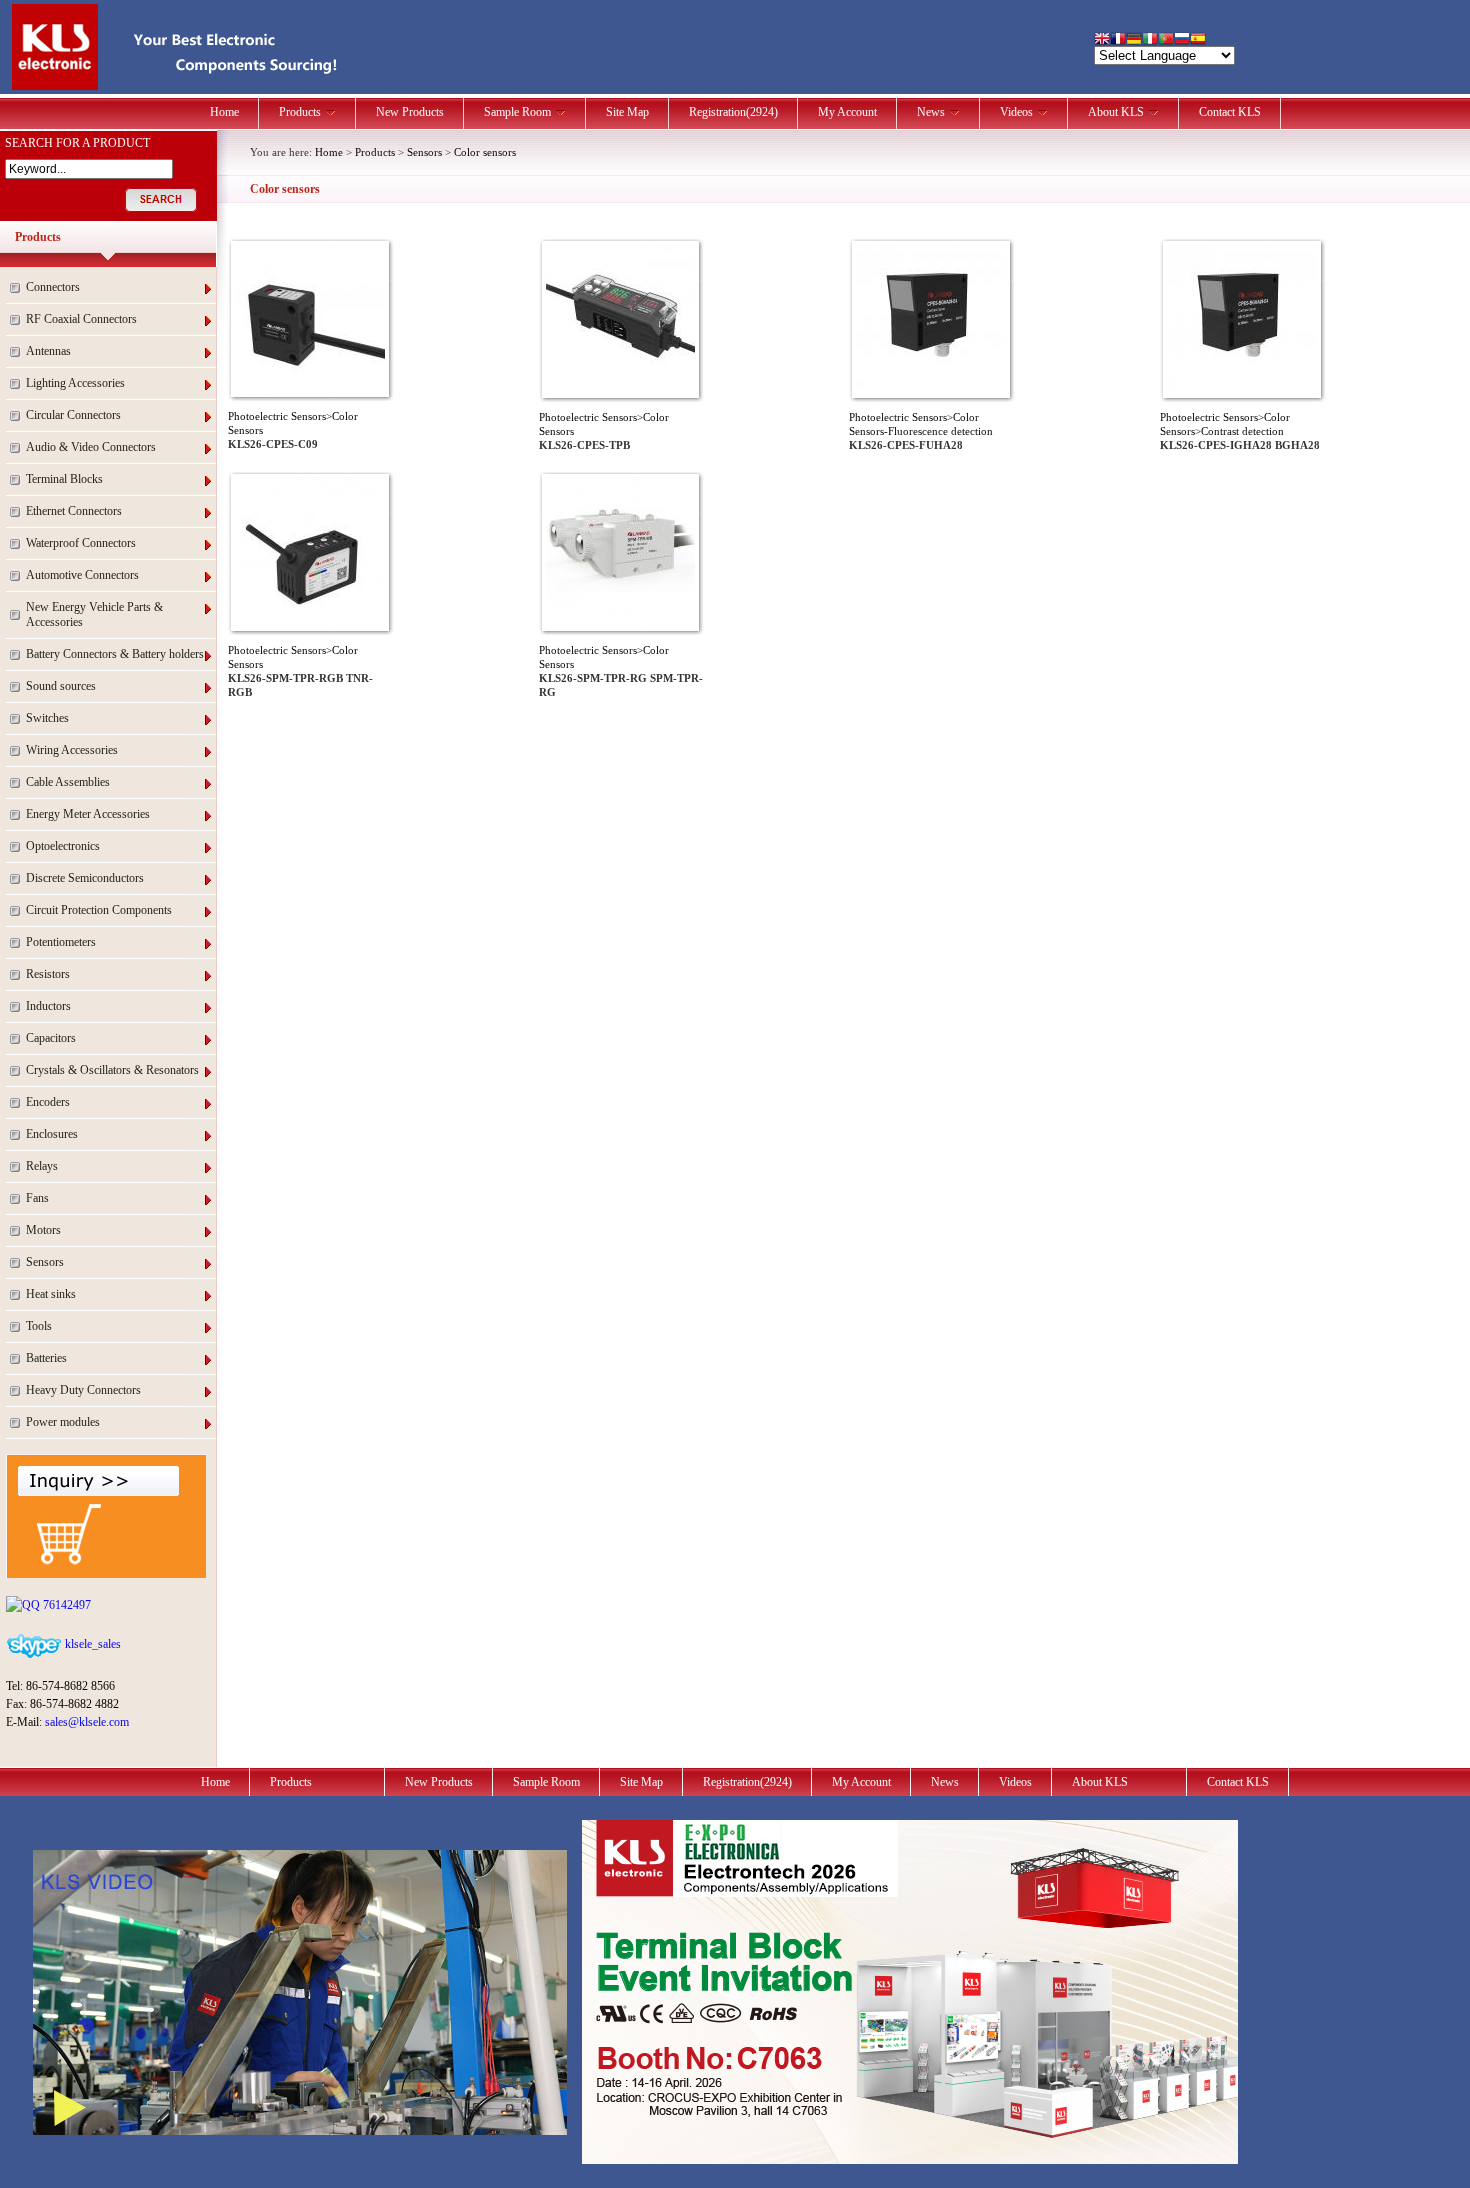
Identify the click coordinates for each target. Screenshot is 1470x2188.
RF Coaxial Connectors (81, 319)
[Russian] (1182, 40)
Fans (37, 1198)
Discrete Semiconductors (85, 878)
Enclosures (52, 1134)
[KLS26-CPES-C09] (310, 389)
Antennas (48, 351)
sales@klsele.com (87, 1722)
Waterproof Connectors (81, 543)
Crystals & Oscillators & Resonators (112, 1070)
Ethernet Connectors (74, 511)
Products (300, 112)
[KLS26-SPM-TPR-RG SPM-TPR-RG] (620, 623)
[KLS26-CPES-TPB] (620, 390)
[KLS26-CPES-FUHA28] (931, 390)
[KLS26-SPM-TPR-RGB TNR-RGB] (310, 623)
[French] (1118, 40)
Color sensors (485, 152)
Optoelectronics (63, 846)
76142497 (65, 1605)
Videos (1016, 112)
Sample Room (517, 112)
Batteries (46, 1358)
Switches (47, 718)
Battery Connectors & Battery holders (115, 654)
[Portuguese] (1166, 40)
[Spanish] (1198, 40)
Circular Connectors (73, 415)
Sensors (45, 1262)
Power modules (63, 1422)
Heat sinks (51, 1294)
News (931, 112)
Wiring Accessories (72, 750)
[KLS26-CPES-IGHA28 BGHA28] (1242, 390)
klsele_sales (91, 1644)
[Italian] (1150, 40)
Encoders (48, 1102)
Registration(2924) (733, 112)
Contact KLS (1230, 112)
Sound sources (61, 686)
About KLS (1116, 112)
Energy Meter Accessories (88, 814)
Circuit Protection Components (99, 910)
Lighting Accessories (75, 383)
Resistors (48, 974)
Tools (39, 1326)
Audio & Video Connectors (91, 447)
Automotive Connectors (82, 575)
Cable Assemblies (68, 782)
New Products (410, 112)
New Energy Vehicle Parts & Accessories (94, 614)
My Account (847, 112)
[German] (1134, 40)
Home (224, 112)
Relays (42, 1166)
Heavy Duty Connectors (83, 1390)
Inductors (48, 1006)
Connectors (53, 287)
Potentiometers (61, 942)
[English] (1102, 40)
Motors (43, 1230)
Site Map (627, 112)
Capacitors (51, 1038)
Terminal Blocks (64, 479)
